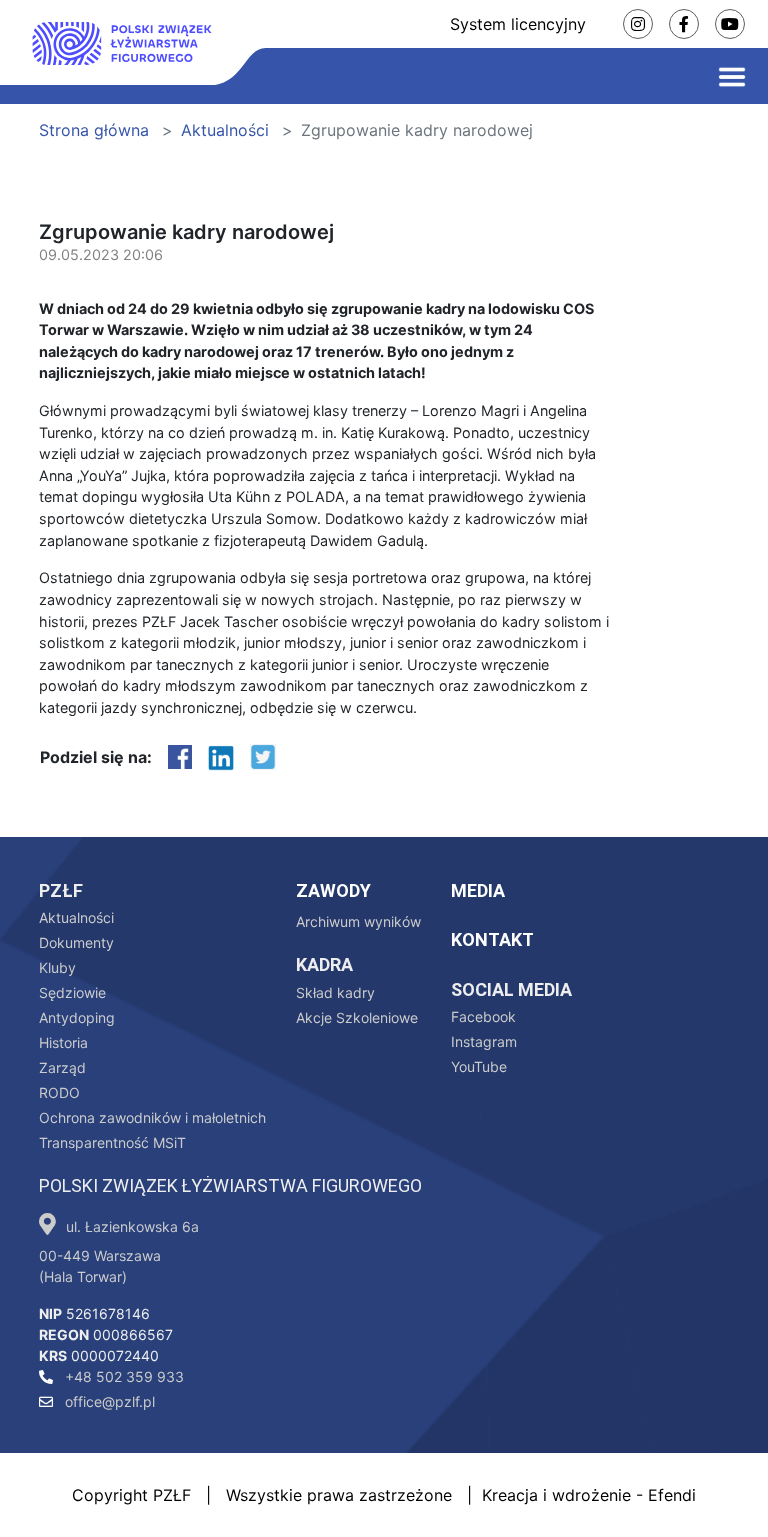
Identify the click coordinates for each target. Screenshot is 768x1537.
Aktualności (225, 130)
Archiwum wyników (358, 921)
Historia (63, 1042)
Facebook (483, 1016)
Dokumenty (76, 942)
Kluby (57, 967)
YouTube (479, 1066)
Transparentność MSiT (112, 1142)
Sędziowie (72, 992)
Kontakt (492, 939)
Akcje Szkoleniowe (357, 1017)
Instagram (484, 1041)
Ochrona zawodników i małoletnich (152, 1117)
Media (478, 890)
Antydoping (77, 1017)
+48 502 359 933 (122, 1376)
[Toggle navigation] (732, 76)
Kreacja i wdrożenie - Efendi (589, 1495)
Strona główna (94, 130)
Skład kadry (335, 992)
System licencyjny (518, 24)
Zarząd (62, 1067)
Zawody (333, 890)
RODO (59, 1092)
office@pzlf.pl (108, 1401)
